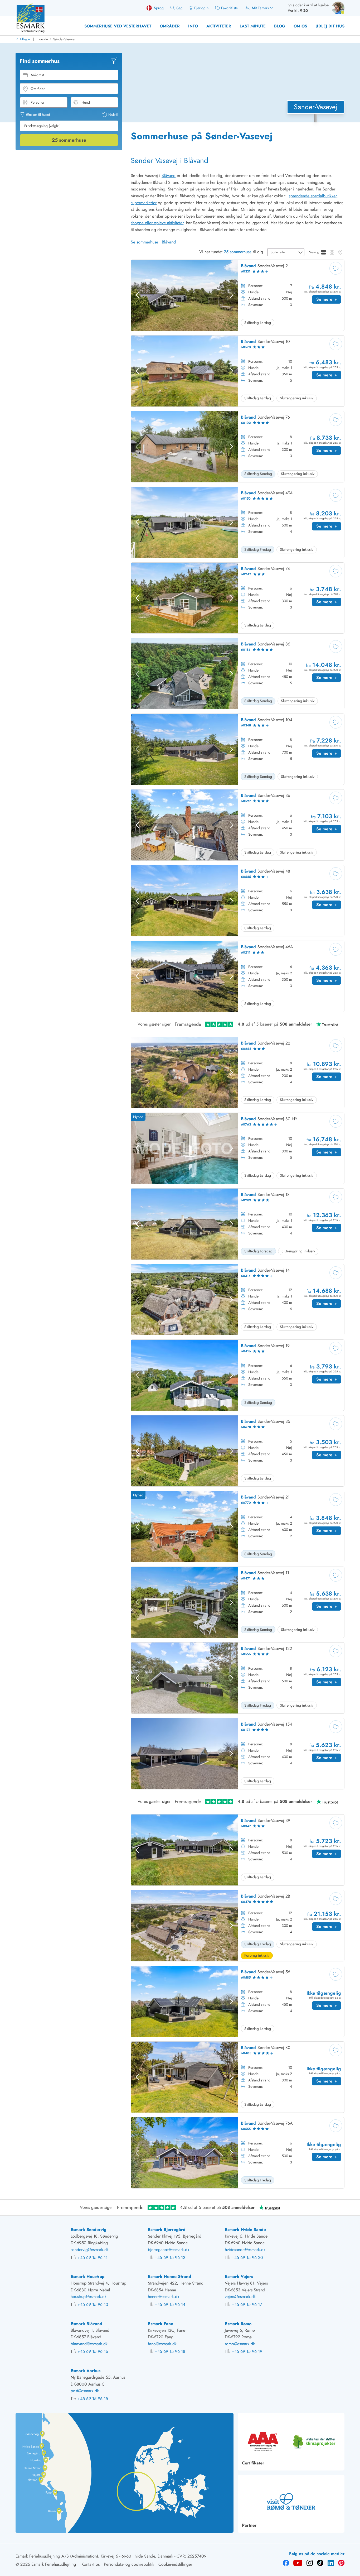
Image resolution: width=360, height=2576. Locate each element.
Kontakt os (91, 2564)
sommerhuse (69, 140)
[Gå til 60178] (238, 1754)
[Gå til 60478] (238, 1926)
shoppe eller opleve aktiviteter (157, 223)
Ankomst (37, 75)
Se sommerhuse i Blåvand (153, 242)
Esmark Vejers (239, 2276)
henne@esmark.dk (164, 2297)
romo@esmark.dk (240, 2344)
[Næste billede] (231, 295)
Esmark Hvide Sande (245, 2230)
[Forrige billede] (137, 295)
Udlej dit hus (330, 26)
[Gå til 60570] (238, 371)
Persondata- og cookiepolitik (129, 2564)
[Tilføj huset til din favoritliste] (336, 268)
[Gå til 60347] (238, 1850)
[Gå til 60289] (238, 1224)
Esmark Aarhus (86, 2371)
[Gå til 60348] (238, 749)
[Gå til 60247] (238, 598)
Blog (280, 26)
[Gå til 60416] (238, 1375)
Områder (170, 26)
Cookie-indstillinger (175, 2564)
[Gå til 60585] (238, 2001)
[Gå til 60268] (238, 1073)
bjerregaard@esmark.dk (169, 2250)
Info (193, 26)
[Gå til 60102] (238, 447)
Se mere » (329, 300)
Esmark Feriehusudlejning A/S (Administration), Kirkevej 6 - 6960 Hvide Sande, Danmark (94, 2556)
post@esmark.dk (85, 2391)
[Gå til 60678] (238, 1451)
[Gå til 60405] (238, 2077)
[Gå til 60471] (238, 1602)
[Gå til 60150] (238, 522)
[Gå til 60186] (238, 674)
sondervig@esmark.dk (90, 2250)
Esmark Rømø (238, 2324)
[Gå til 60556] (238, 1678)
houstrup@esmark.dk (89, 2297)
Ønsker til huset (38, 114)
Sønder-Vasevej (64, 39)
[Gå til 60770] (238, 1527)
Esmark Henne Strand (169, 2276)
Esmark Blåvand (86, 2324)
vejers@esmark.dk (240, 2297)
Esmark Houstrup (88, 2276)
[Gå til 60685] (238, 901)
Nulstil (113, 114)
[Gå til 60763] (238, 1148)
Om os (300, 26)
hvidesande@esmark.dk (245, 2250)
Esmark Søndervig (89, 2230)
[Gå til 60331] (238, 295)
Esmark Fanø (160, 2324)
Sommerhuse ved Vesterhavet (118, 26)
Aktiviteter (219, 26)
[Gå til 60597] (238, 825)
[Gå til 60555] (238, 2153)
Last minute (253, 26)
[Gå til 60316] (238, 1300)
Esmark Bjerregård (167, 2230)
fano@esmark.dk (162, 2344)
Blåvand (169, 176)
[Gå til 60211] (238, 976)
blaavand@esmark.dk (89, 2344)
